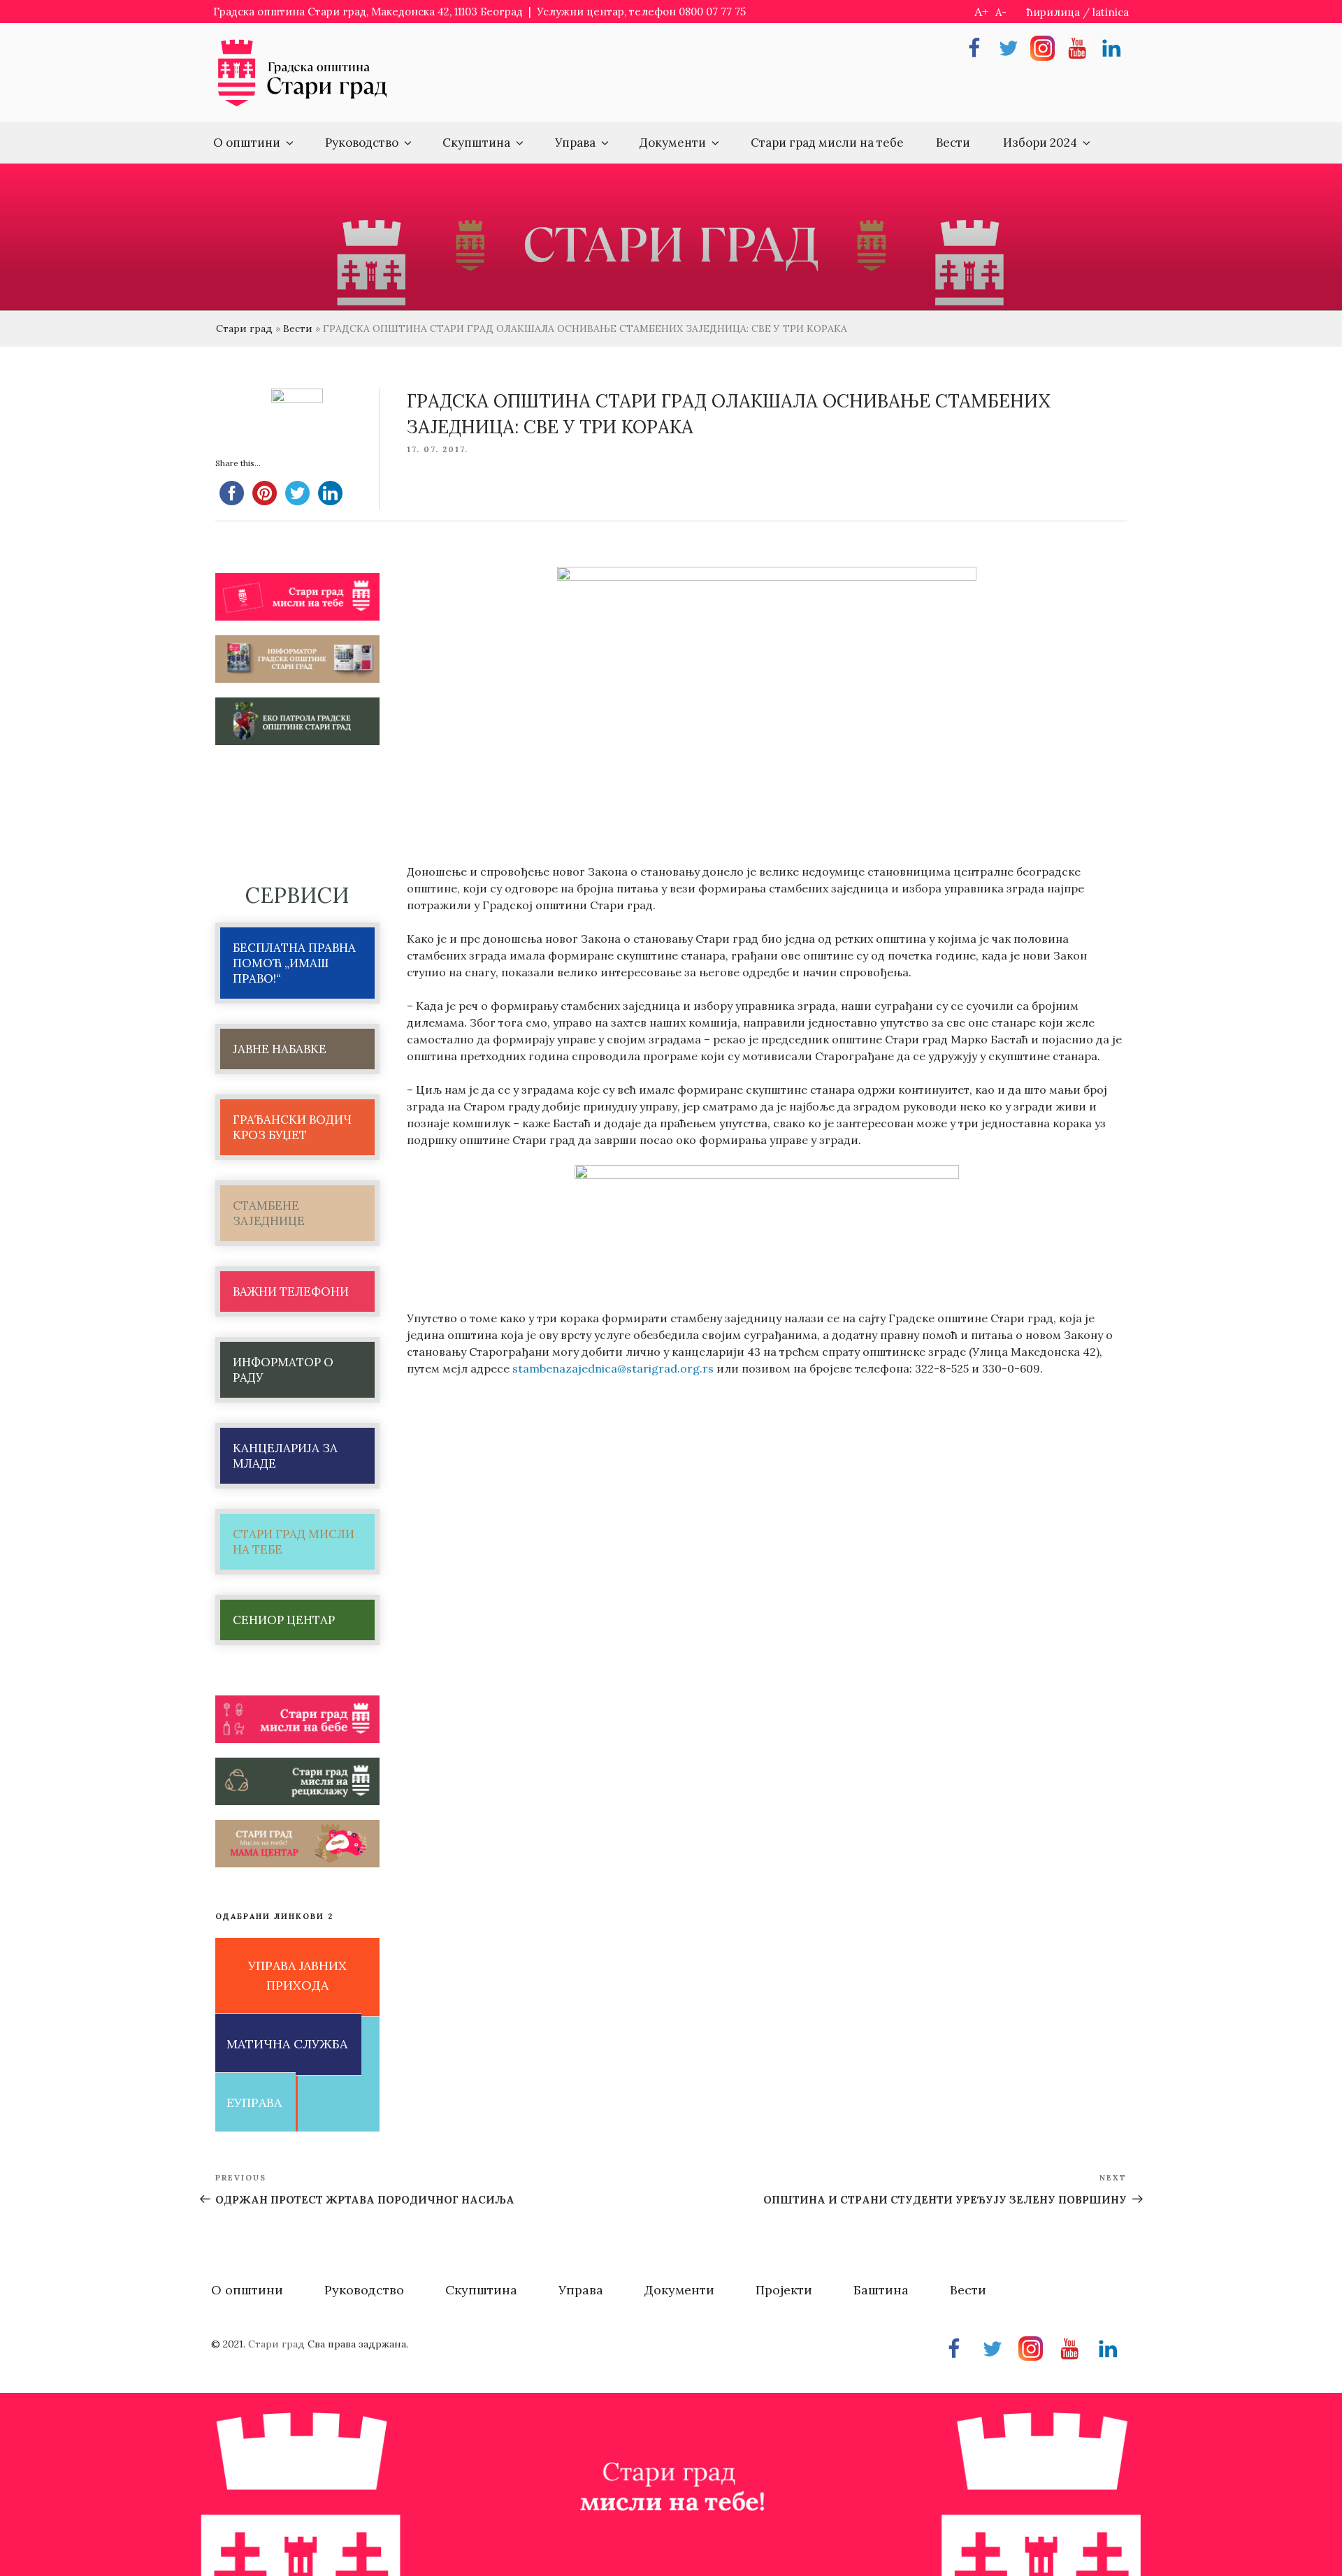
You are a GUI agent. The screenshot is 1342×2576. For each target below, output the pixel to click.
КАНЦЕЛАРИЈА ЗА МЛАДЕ (285, 1456)
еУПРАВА (254, 2103)
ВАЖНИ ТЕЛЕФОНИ (291, 1291)
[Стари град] (303, 105)
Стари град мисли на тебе (827, 143)
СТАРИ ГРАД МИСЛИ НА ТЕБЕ (294, 1542)
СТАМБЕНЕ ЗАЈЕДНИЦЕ (269, 1213)
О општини (247, 143)
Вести (953, 143)
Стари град (244, 328)
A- (1001, 12)
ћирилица (1053, 12)
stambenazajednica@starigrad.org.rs (613, 1368)
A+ (981, 12)
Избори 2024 (1040, 143)
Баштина (881, 2290)
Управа (575, 143)
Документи (673, 143)
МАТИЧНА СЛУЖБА (287, 2044)
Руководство (362, 143)
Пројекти (784, 2290)
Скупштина (476, 143)
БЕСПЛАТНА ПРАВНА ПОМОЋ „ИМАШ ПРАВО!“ (294, 963)
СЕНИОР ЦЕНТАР (284, 1620)
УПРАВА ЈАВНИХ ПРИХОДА (297, 1976)
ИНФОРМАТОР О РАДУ (283, 1370)
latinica (1111, 12)
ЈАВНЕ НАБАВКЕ (280, 1049)
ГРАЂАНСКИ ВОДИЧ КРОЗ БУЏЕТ (292, 1127)
